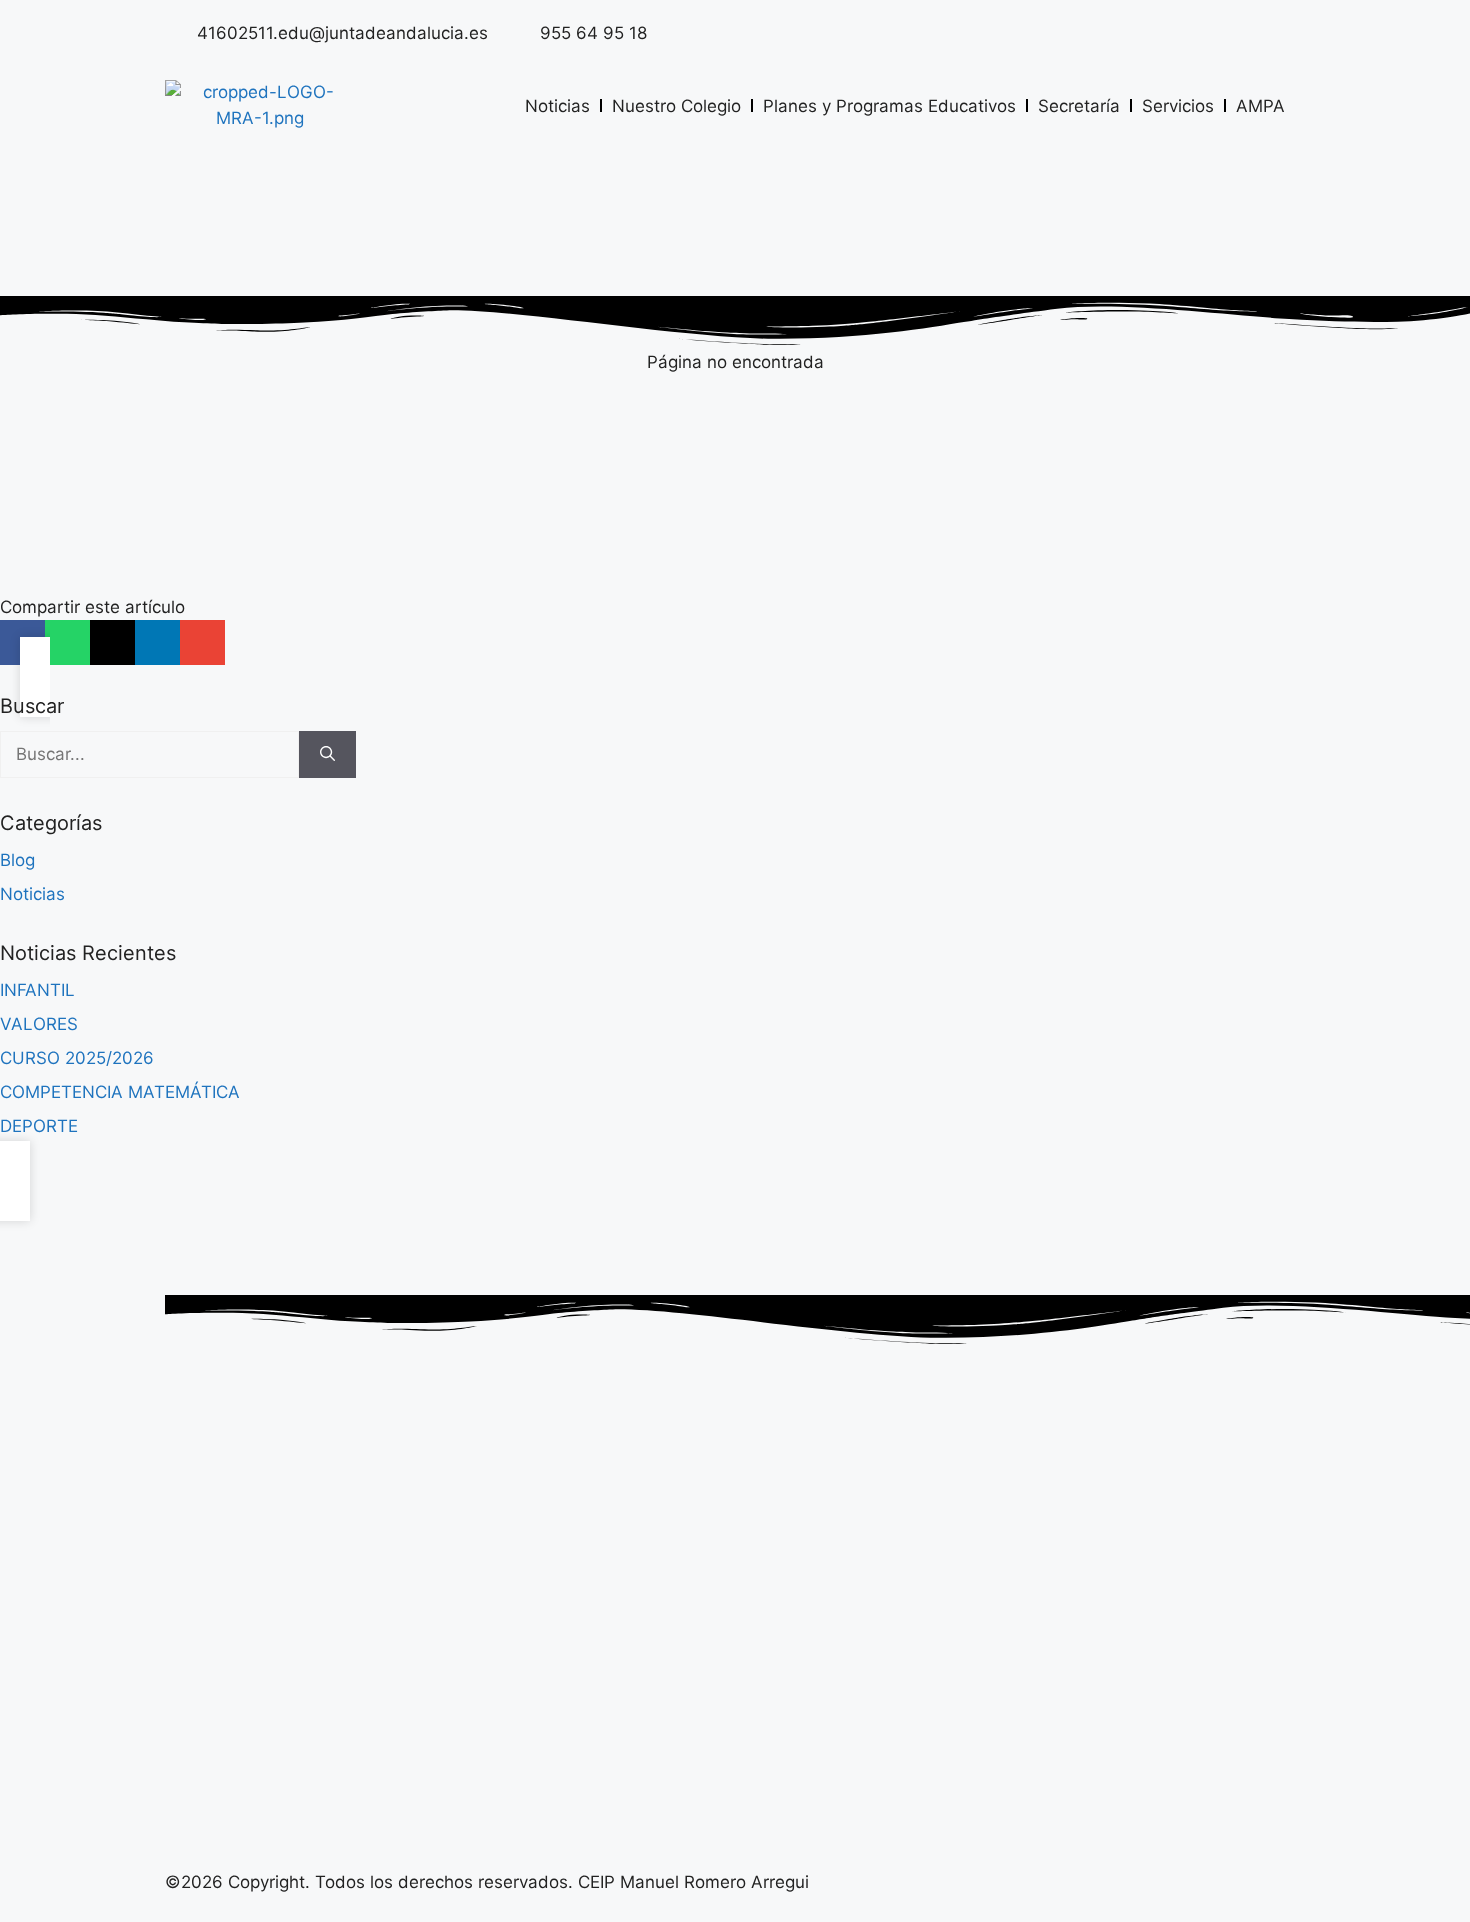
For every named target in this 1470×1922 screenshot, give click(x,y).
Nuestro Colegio (676, 106)
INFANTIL (37, 990)
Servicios (1178, 106)
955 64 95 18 (593, 33)
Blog (17, 860)
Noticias (557, 106)
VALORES (39, 1024)
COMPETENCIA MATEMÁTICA (120, 1092)
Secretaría (1079, 106)
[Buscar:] (149, 755)
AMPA (1260, 106)
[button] (67, 642)
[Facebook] (1280, 30)
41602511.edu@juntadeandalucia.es (342, 33)
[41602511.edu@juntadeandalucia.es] (176, 32)
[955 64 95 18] (519, 32)
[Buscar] (327, 755)
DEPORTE (39, 1126)
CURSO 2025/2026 (77, 1058)
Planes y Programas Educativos (889, 106)
